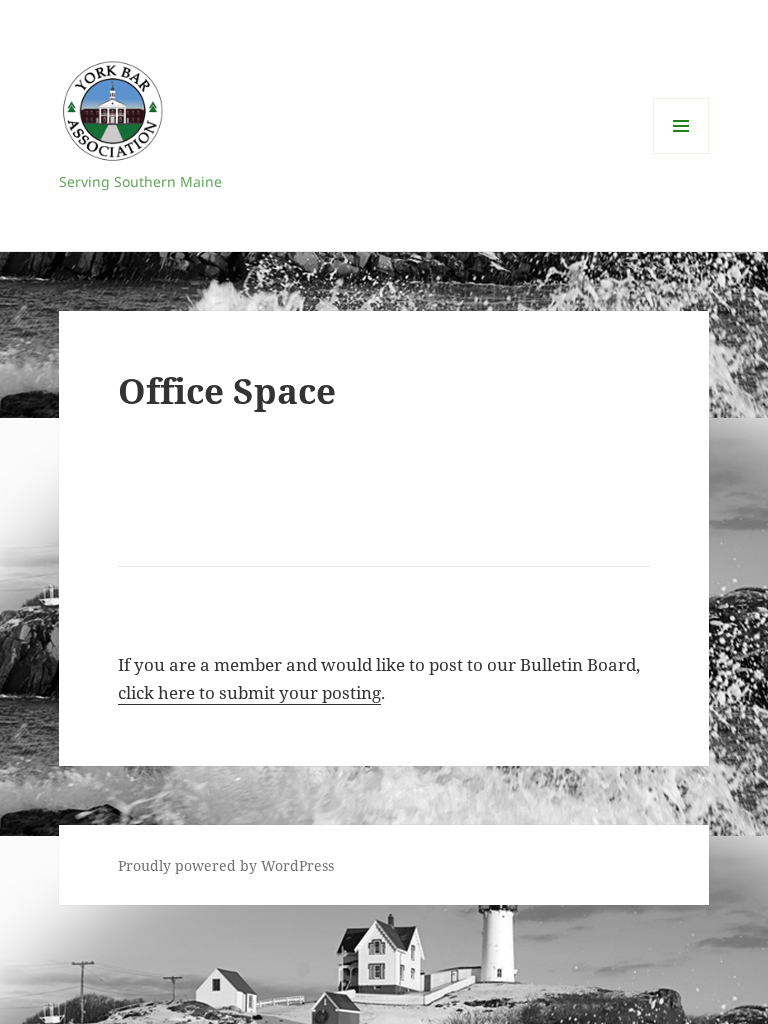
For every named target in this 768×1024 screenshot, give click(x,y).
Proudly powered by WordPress (226, 865)
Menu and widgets (681, 153)
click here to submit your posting (249, 692)
